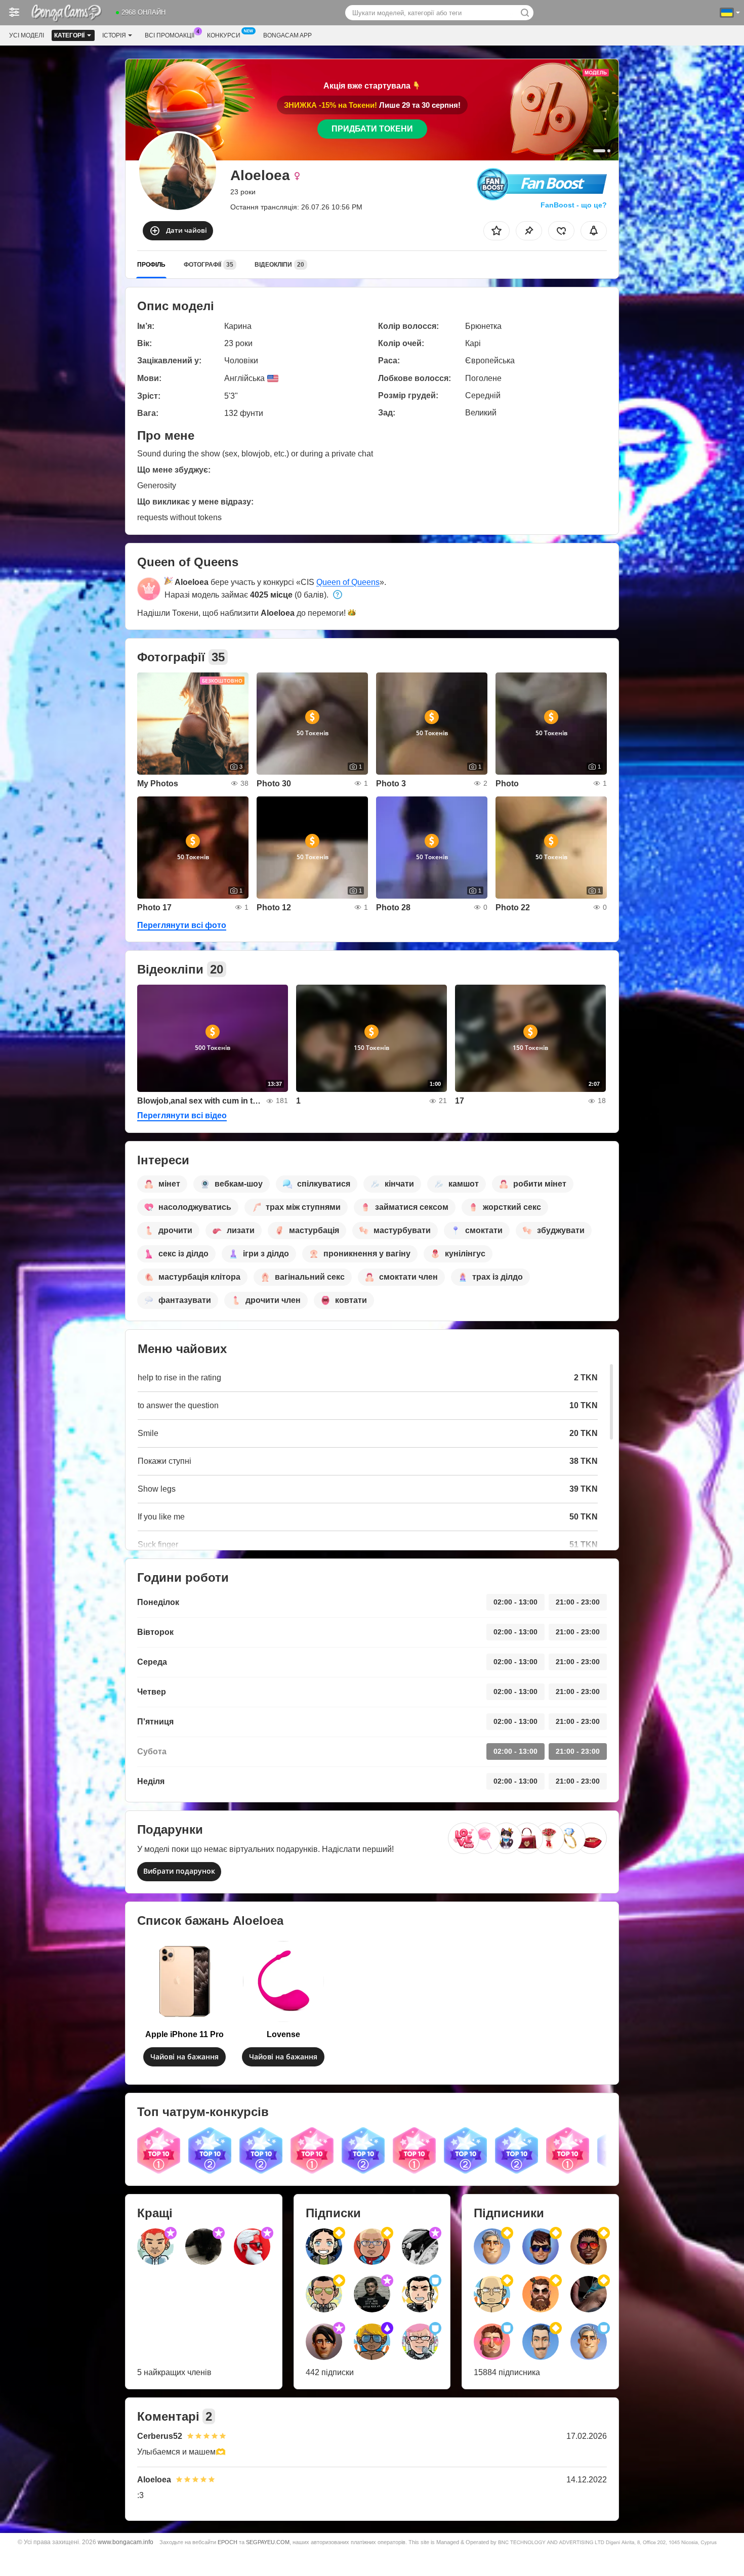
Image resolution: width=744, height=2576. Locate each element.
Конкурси (224, 35)
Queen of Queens (348, 582)
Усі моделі (27, 35)
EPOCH (228, 2542)
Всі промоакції (170, 35)
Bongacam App (287, 35)
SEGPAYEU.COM (268, 2542)
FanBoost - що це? (574, 205)
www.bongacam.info (126, 2542)
